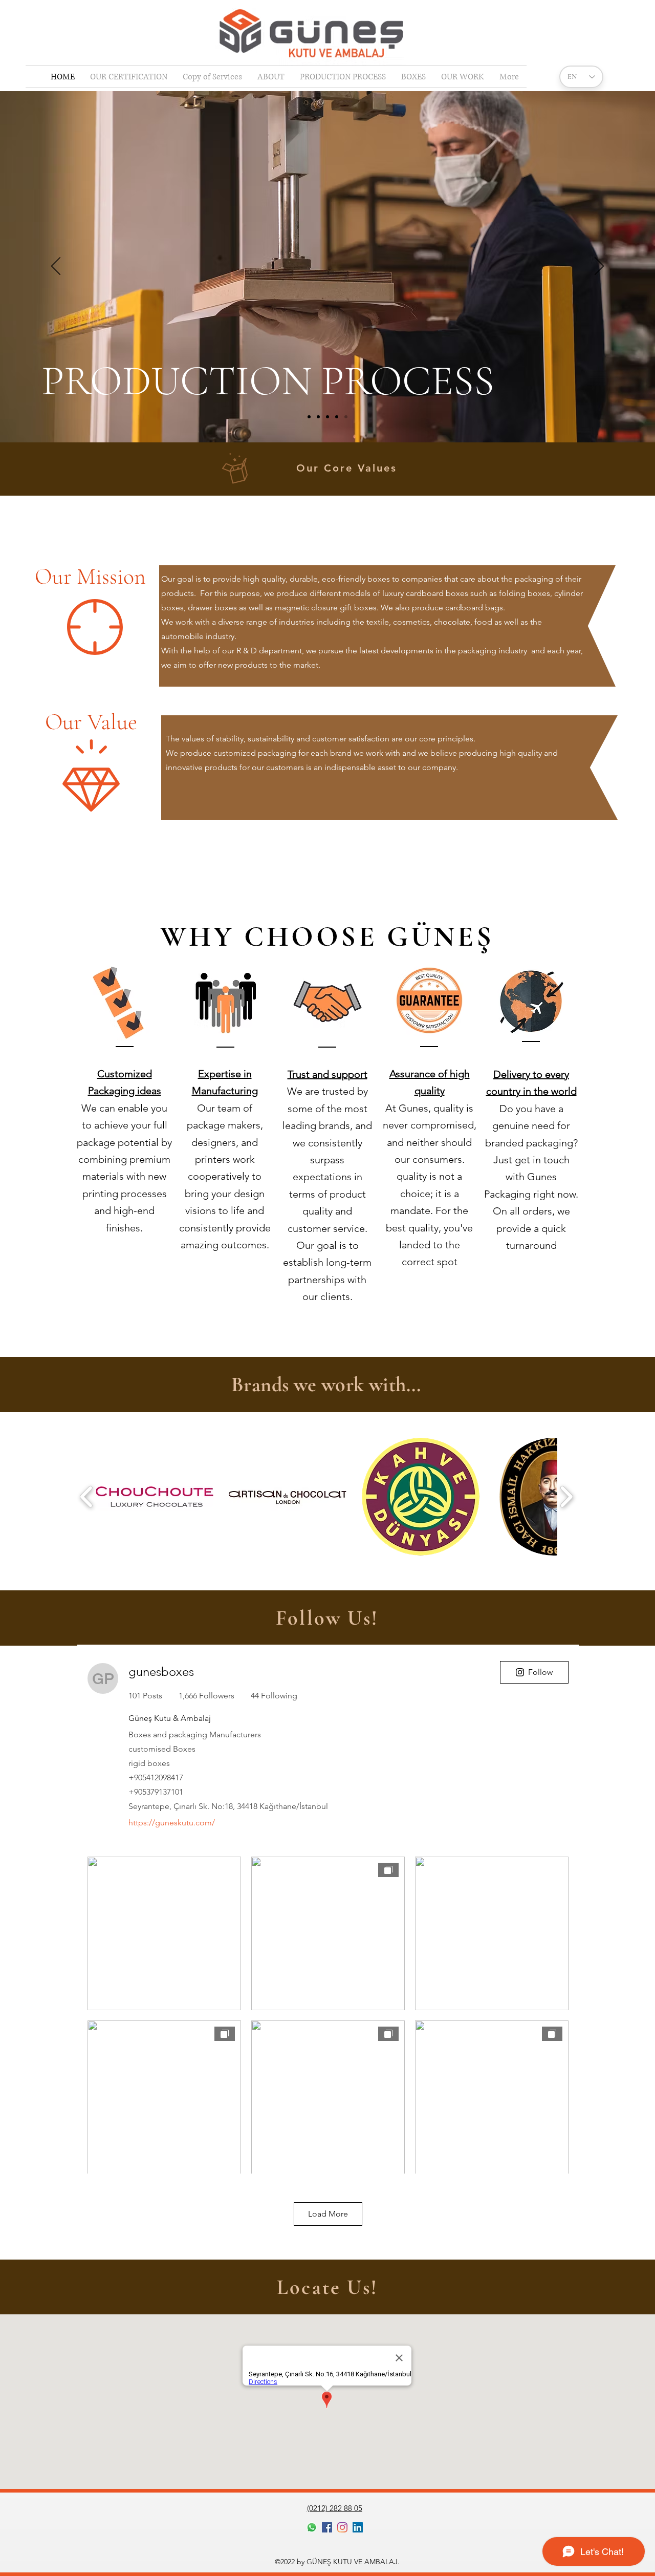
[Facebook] (327, 2527)
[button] (155, 1497)
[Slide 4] (337, 417)
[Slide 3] (327, 417)
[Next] (599, 267)
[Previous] (56, 267)
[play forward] (566, 1497)
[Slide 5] (346, 417)
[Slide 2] (318, 417)
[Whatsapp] (312, 2527)
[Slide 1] (309, 417)
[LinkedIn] (358, 2527)
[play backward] (87, 1497)
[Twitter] (342, 2527)
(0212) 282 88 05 (335, 2508)
